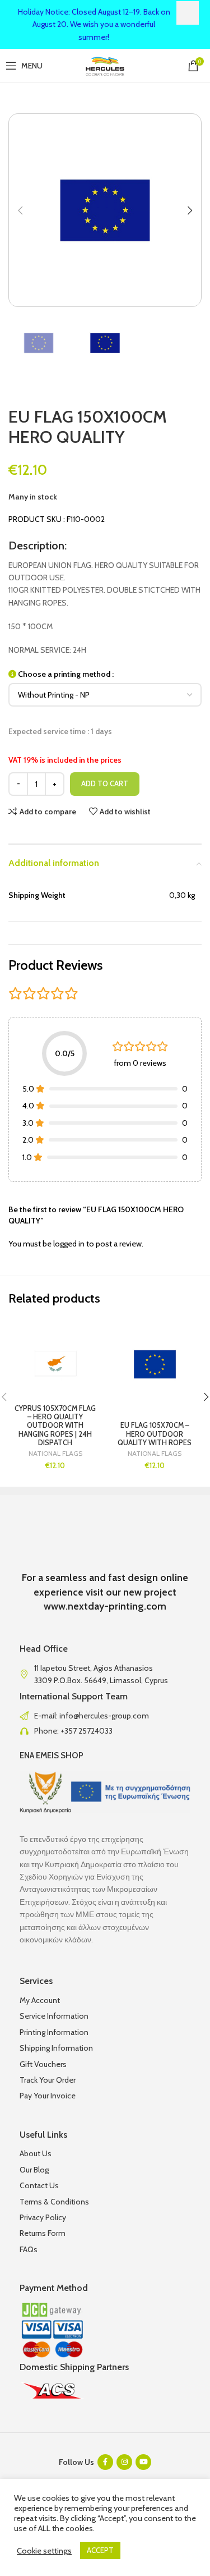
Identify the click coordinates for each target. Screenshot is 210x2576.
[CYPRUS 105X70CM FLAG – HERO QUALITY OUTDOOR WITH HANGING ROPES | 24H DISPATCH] (55, 1365)
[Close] (188, 13)
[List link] (105, 1716)
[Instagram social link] (124, 2462)
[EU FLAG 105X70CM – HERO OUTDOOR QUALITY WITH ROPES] (155, 1365)
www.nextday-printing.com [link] (105, 1606)
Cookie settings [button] (44, 2551)
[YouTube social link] (143, 2462)
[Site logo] (105, 65)
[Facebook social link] (105, 2462)
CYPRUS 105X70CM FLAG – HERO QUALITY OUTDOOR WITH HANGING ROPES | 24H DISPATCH (55, 1425)
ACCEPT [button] (100, 2550)
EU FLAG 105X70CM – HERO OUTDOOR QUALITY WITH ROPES (155, 1434)
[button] (20, 210)
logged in (69, 1244)
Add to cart (105, 783)
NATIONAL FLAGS (55, 1454)
